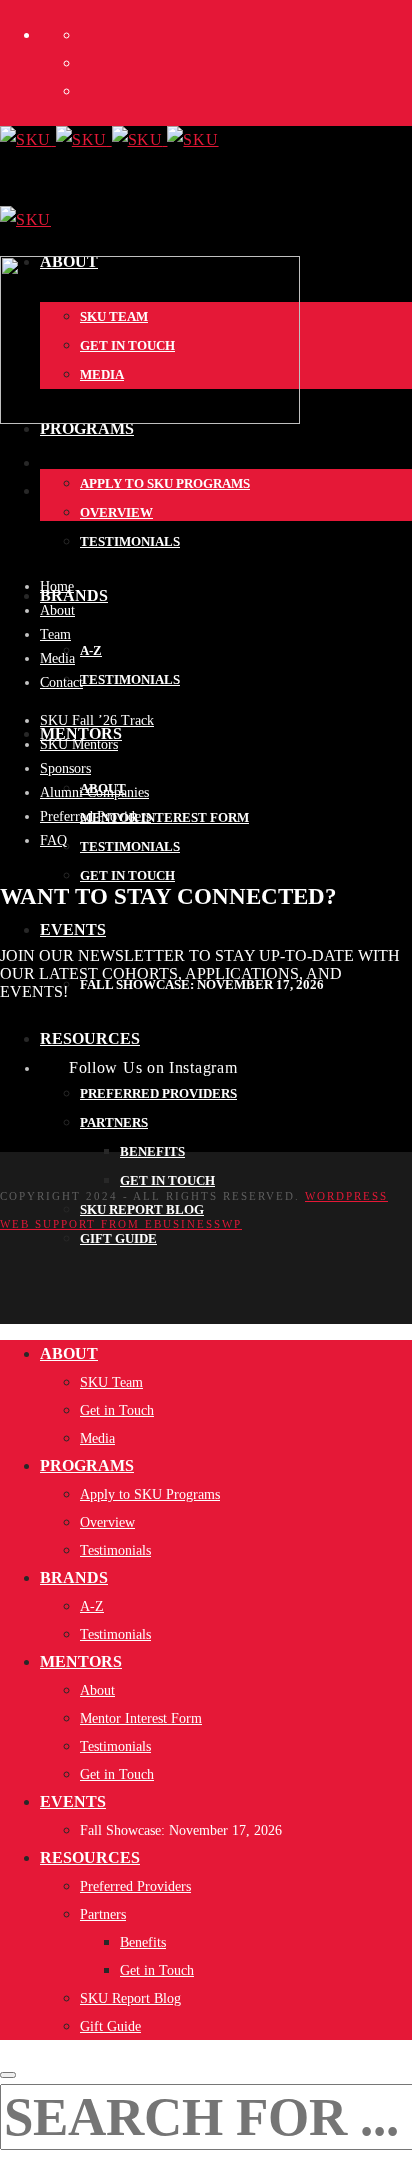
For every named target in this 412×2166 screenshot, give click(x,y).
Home (57, 586)
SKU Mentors (79, 744)
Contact (61, 682)
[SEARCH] (8, 2075)
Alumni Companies (94, 792)
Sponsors (65, 768)
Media (57, 658)
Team (55, 634)
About (57, 610)
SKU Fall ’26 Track (97, 720)
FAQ (53, 840)
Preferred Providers (95, 816)
